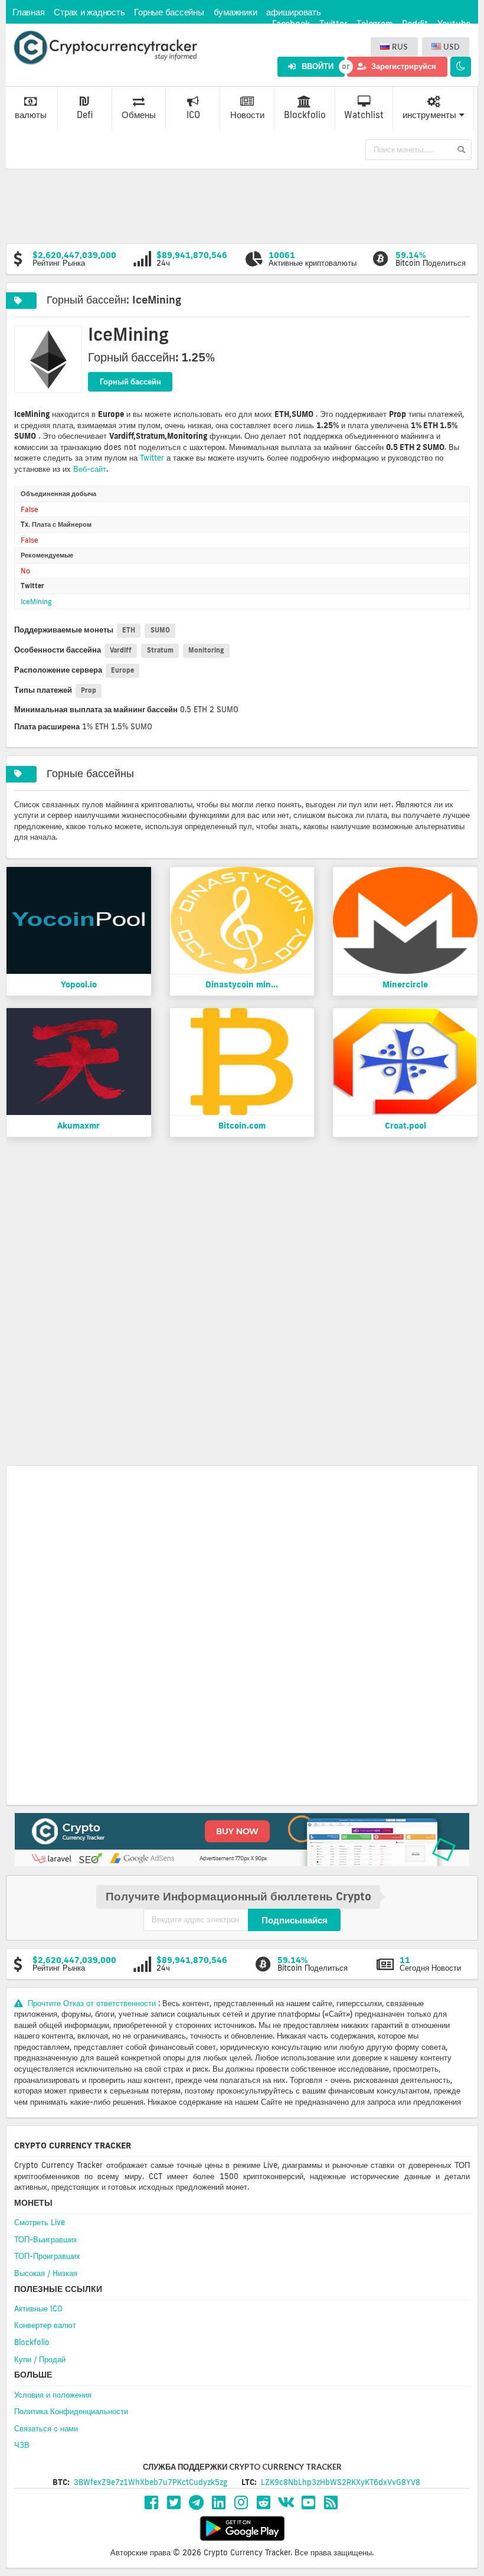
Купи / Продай (40, 2359)
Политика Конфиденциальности (71, 2411)
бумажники (236, 12)
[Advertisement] (242, 205)
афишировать (293, 12)
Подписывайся (295, 1920)
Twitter (152, 458)
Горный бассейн (130, 381)
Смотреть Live (40, 2222)
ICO (193, 115)
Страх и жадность (89, 12)
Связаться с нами (46, 2428)
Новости (247, 115)
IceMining (36, 601)
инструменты (429, 115)
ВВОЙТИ (317, 66)
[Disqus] (242, 1307)
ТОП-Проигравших (47, 2256)
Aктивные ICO (38, 2308)
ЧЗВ (22, 2445)
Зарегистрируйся (403, 66)
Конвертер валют (45, 2325)
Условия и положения (53, 2395)
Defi (85, 115)
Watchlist (364, 115)
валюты (31, 115)
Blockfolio (305, 115)
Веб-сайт (90, 469)
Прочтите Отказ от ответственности (92, 2003)
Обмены (139, 115)
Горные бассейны (169, 12)
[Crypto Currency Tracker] (105, 48)
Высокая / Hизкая (46, 2273)
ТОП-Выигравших (46, 2239)
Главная (28, 12)
